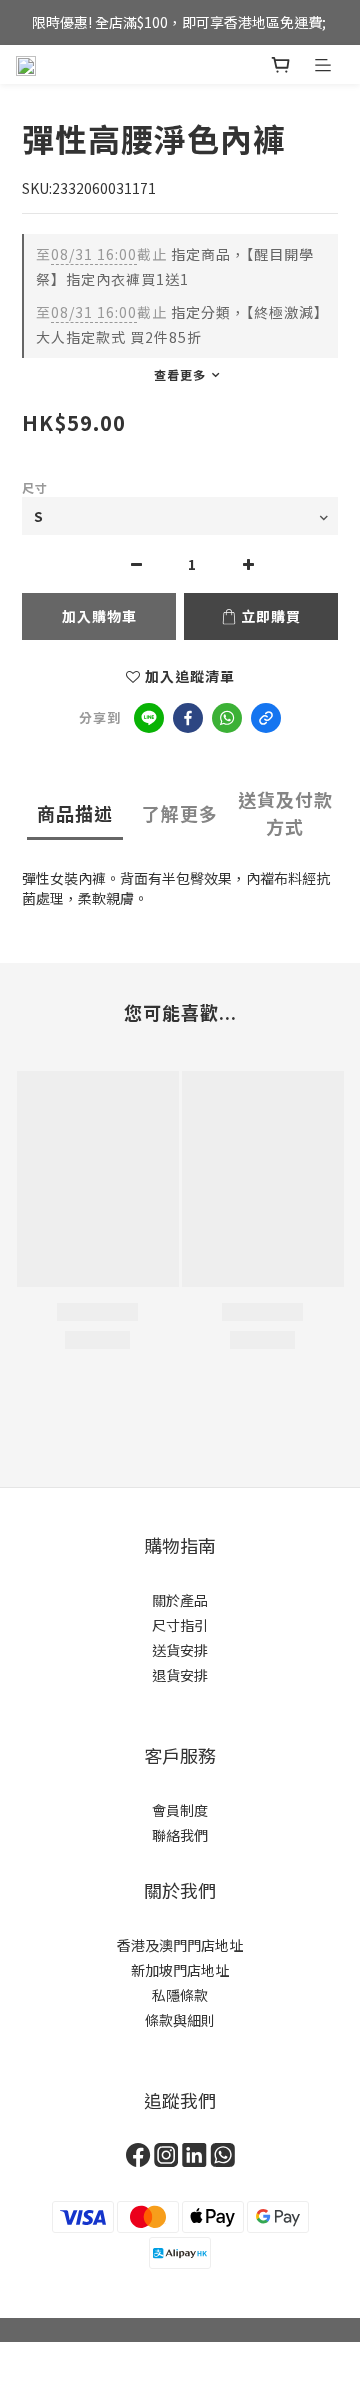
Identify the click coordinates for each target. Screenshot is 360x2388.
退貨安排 (180, 1675)
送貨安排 (180, 1650)
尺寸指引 (180, 1625)
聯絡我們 (180, 1835)
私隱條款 (180, 1995)
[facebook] (188, 718)
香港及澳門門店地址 (180, 1945)
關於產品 (180, 1600)
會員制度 (180, 1810)
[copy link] (266, 718)
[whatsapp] (227, 718)
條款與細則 (180, 2020)
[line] (149, 718)
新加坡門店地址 (180, 1970)
